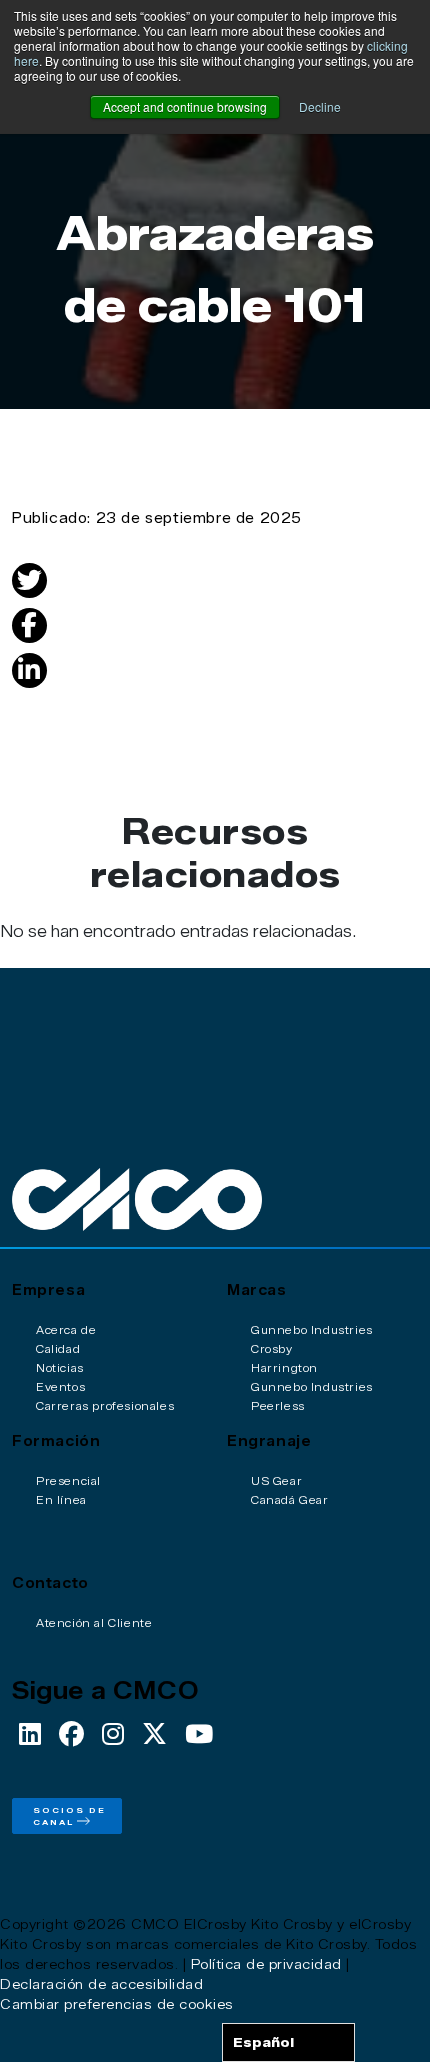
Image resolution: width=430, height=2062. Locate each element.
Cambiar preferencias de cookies (117, 2004)
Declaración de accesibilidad (101, 1984)
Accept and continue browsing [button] (185, 106)
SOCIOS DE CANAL (69, 1816)
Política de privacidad (266, 1964)
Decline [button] (320, 106)
